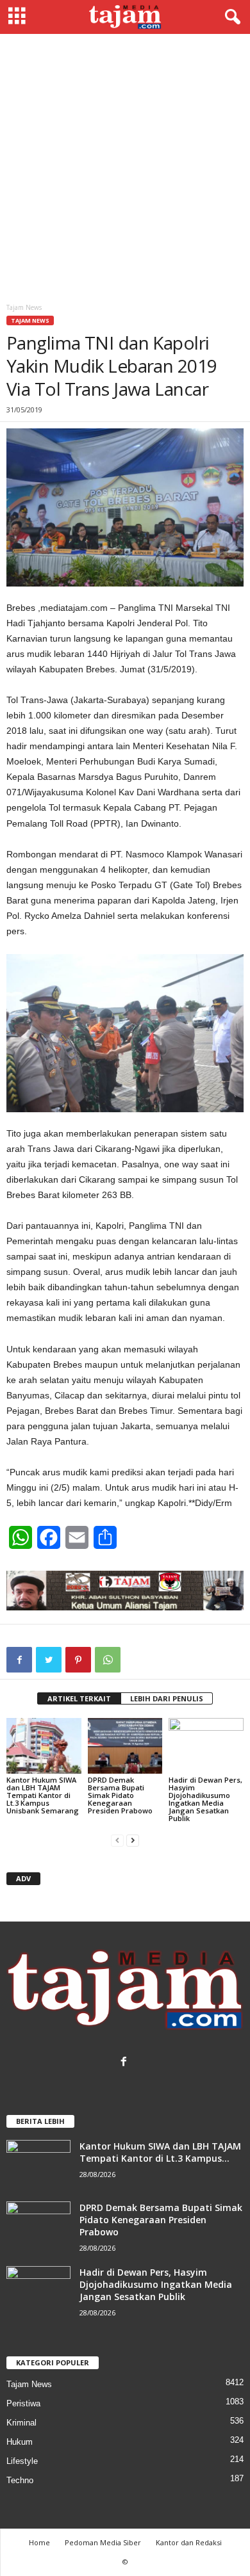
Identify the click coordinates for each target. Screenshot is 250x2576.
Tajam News (30, 320)
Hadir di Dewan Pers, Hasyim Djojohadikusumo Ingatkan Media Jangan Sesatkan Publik (205, 1799)
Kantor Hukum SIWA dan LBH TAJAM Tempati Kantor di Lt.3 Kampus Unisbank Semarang (43, 1795)
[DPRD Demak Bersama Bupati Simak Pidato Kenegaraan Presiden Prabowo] (125, 1746)
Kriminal (21, 2423)
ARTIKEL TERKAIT (79, 1698)
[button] (230, 17)
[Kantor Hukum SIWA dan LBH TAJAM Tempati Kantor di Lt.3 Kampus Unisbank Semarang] (44, 1746)
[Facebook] (125, 2063)
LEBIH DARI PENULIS (167, 1698)
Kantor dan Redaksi (189, 2542)
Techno (20, 2480)
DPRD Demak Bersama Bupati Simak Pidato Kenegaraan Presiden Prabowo (120, 1795)
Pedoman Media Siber (103, 2542)
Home (39, 2542)
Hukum (20, 2442)
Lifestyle (22, 2461)
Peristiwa (23, 2403)
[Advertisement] (125, 165)
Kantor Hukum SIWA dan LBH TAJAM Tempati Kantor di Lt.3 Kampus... (160, 2152)
